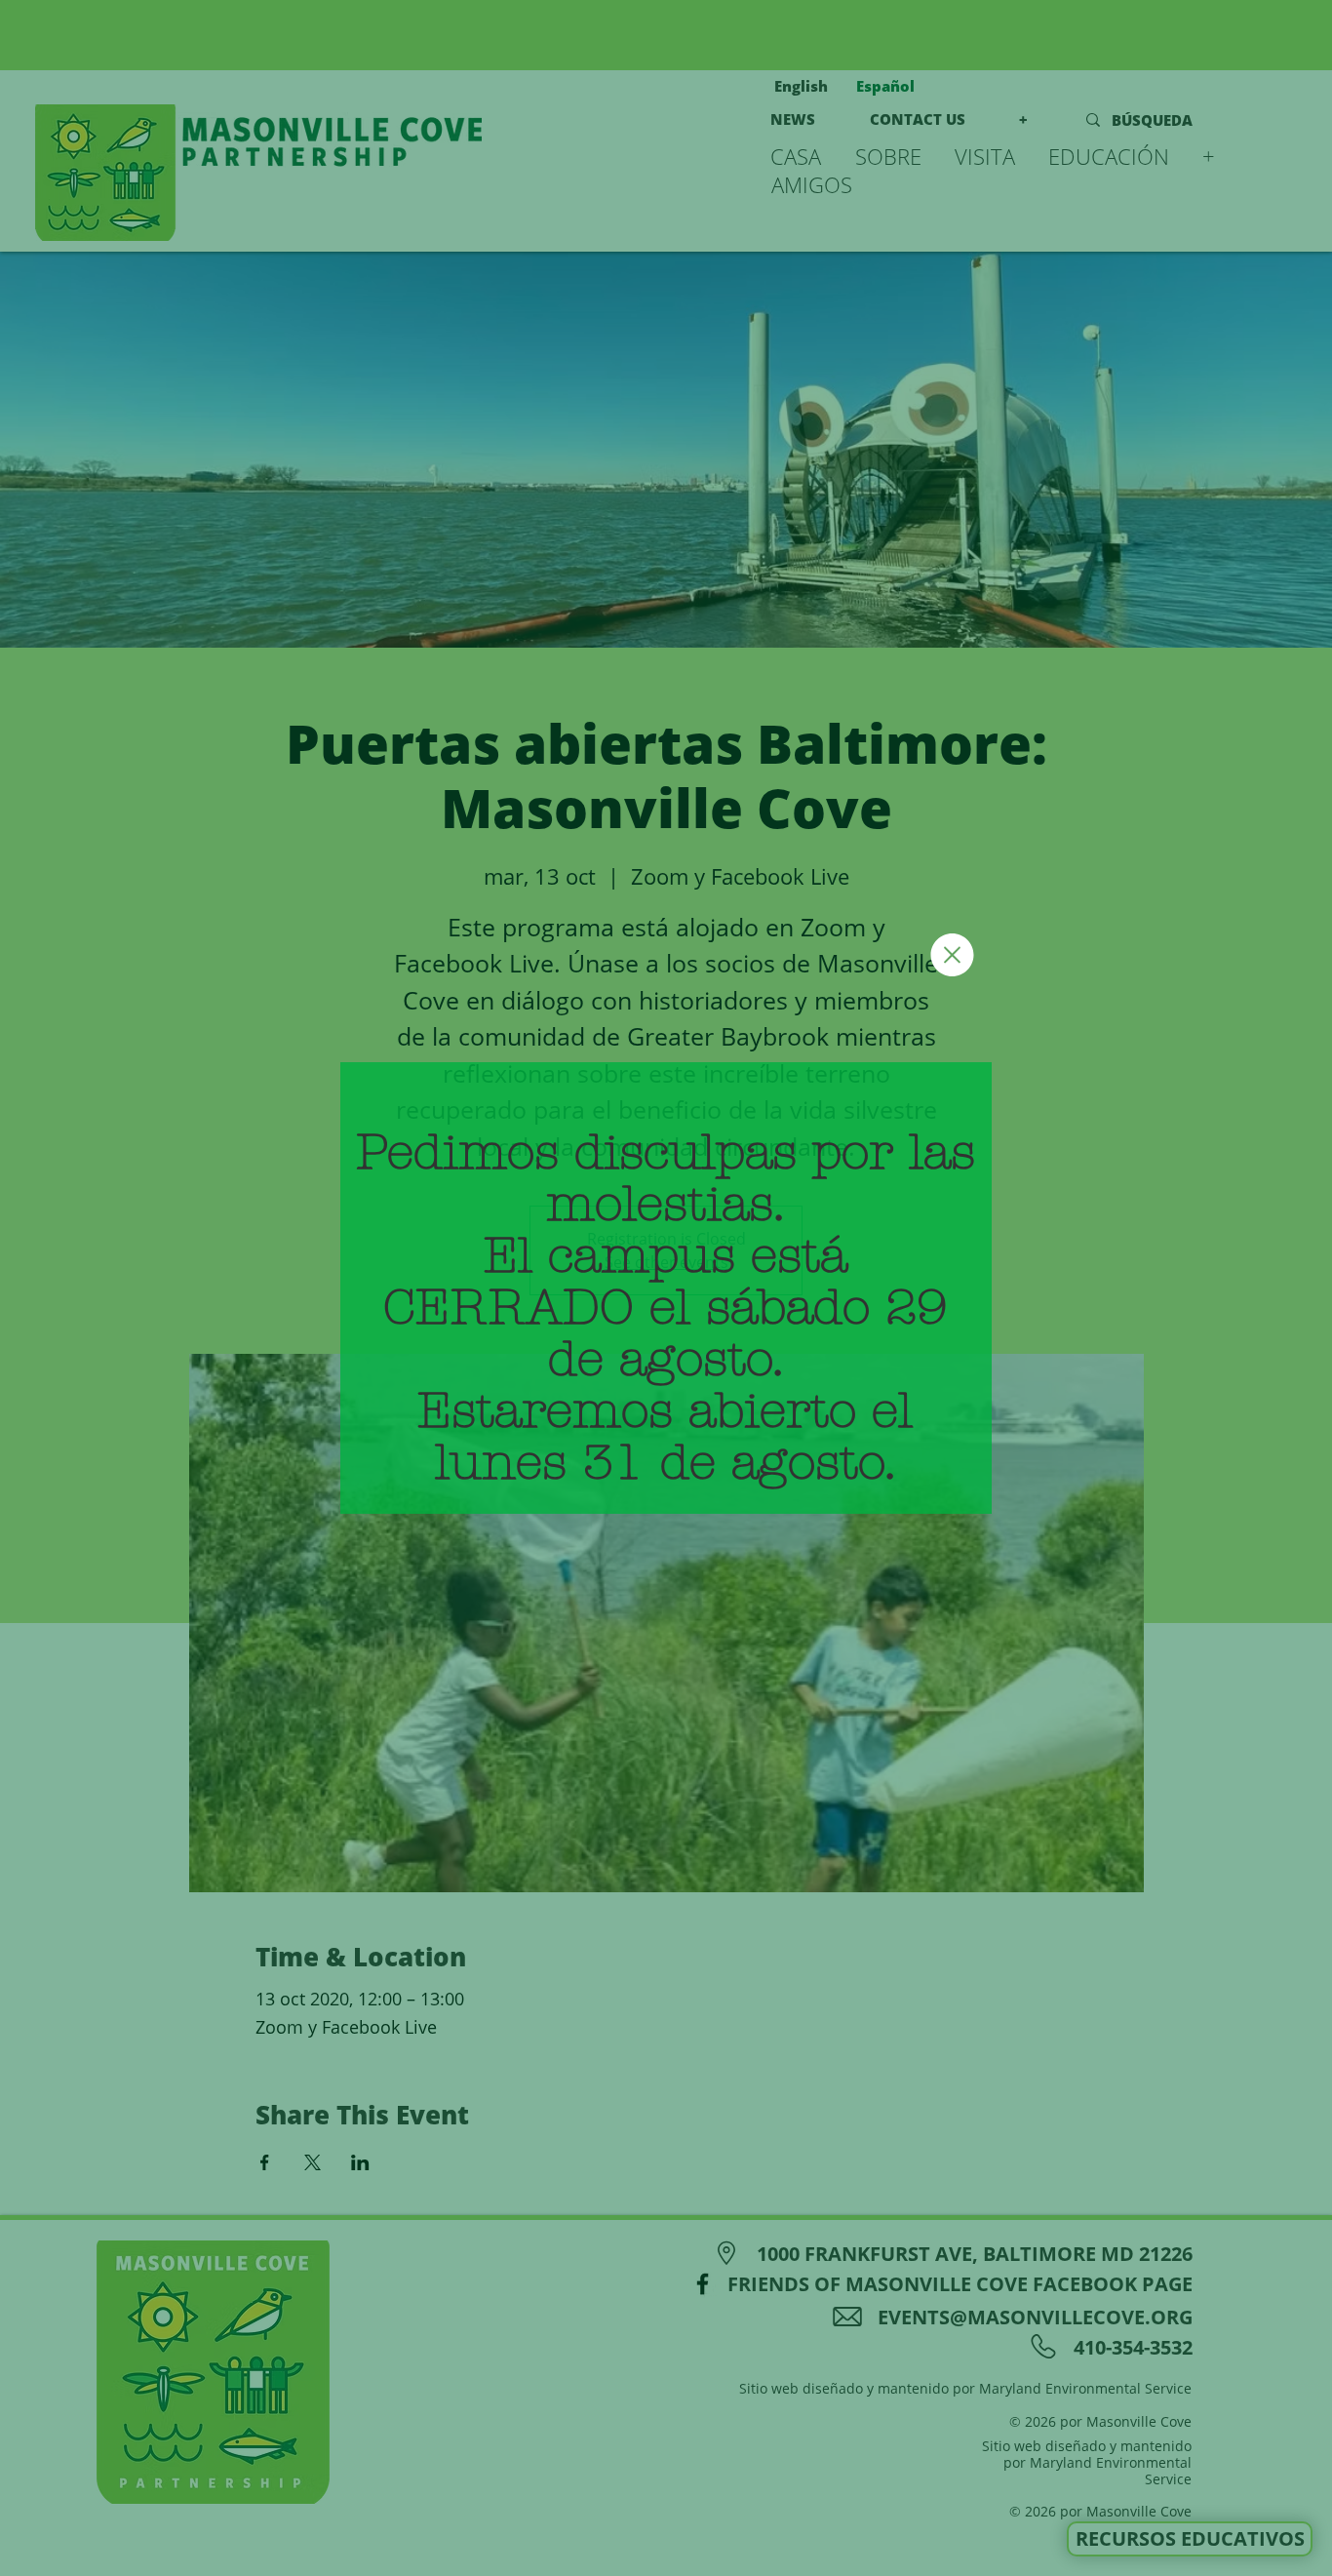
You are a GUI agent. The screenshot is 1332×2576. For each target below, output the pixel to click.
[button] (952, 955)
